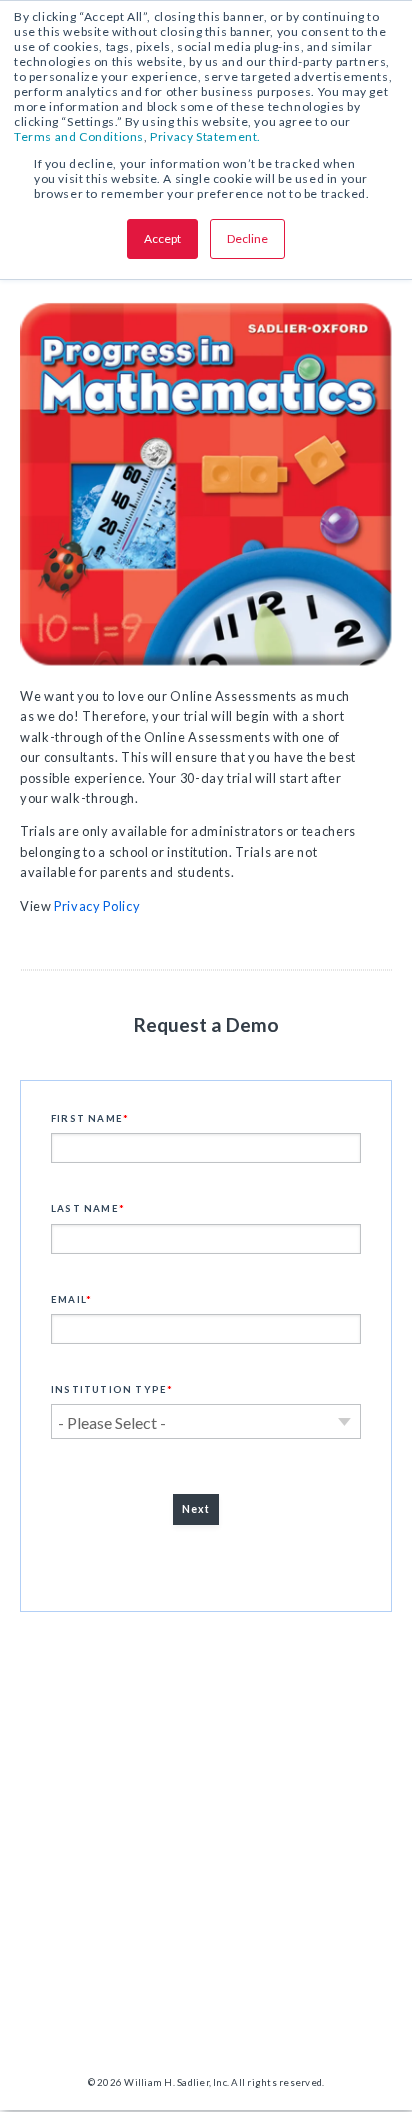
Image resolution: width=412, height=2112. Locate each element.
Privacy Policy (97, 906)
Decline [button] (247, 238)
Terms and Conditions (79, 136)
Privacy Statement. (205, 136)
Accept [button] (162, 238)
